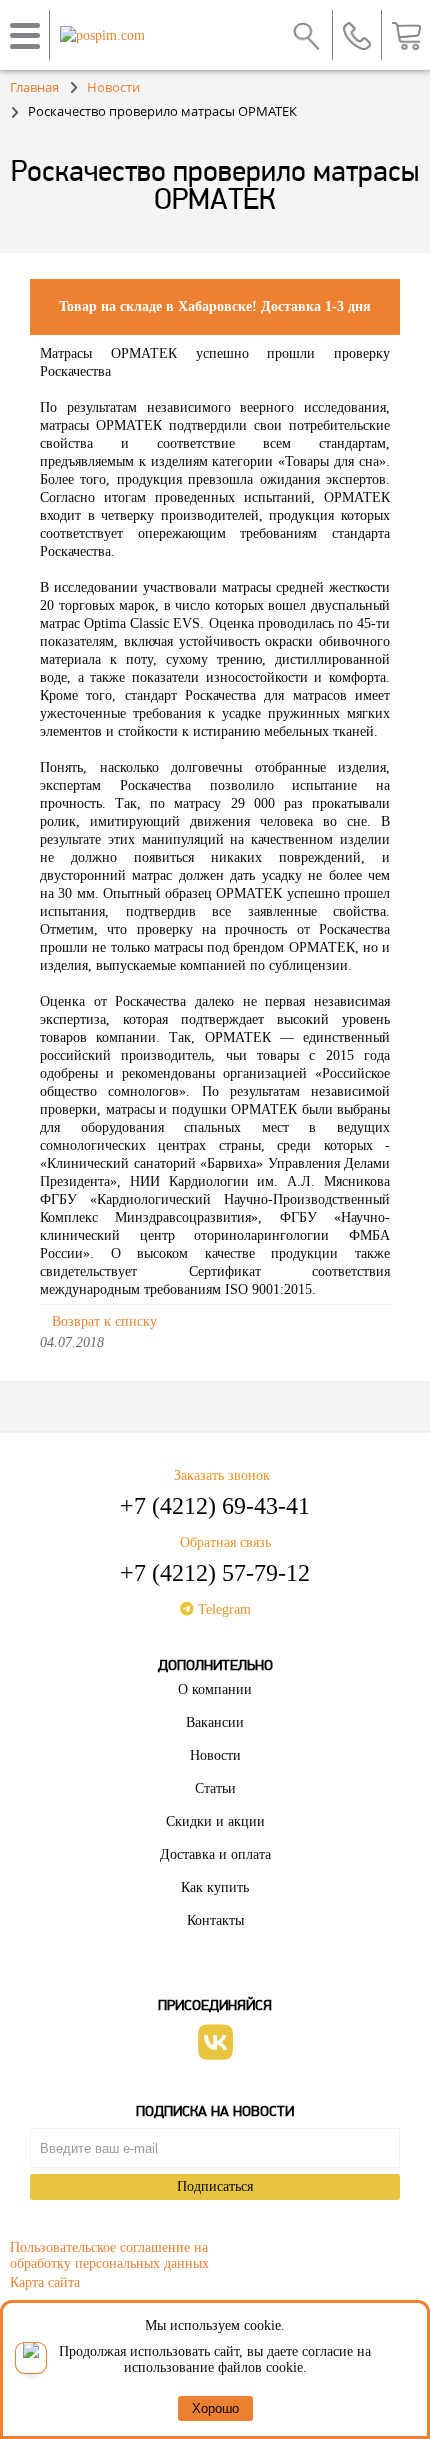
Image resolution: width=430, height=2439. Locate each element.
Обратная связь (225, 1542)
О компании (215, 1689)
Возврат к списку (104, 1321)
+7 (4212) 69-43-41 (215, 1506)
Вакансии (215, 1722)
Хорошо (215, 2408)
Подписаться (215, 2186)
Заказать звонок (222, 1475)
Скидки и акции (215, 1821)
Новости (215, 1755)
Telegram (222, 1609)
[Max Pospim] (31, 2358)
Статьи (215, 1788)
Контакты (215, 1920)
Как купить (215, 1887)
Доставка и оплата (215, 1854)
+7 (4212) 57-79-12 (215, 1573)
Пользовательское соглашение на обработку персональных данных (109, 2252)
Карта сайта (45, 2282)
